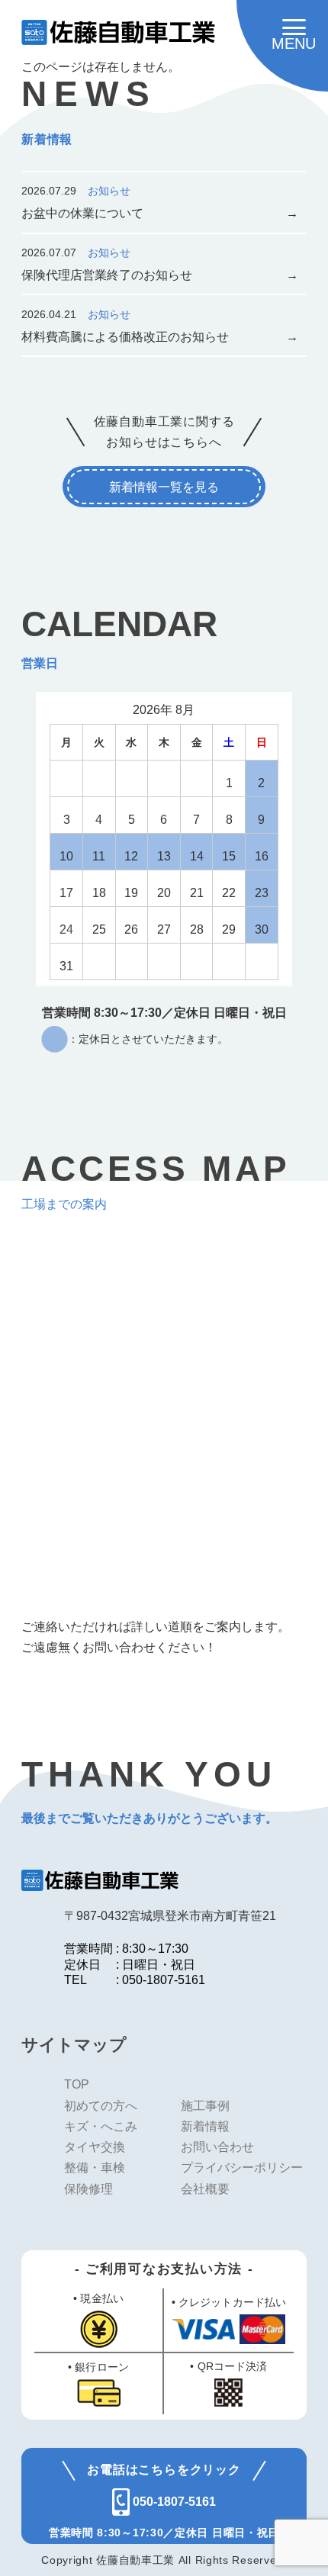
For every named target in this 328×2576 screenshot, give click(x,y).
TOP (77, 2084)
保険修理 (88, 2188)
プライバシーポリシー (242, 2167)
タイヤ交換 (95, 2147)
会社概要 (205, 2188)
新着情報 (205, 2126)
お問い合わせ (217, 2147)
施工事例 (205, 2105)
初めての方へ (101, 2105)
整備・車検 (95, 2167)
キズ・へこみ (101, 2126)
